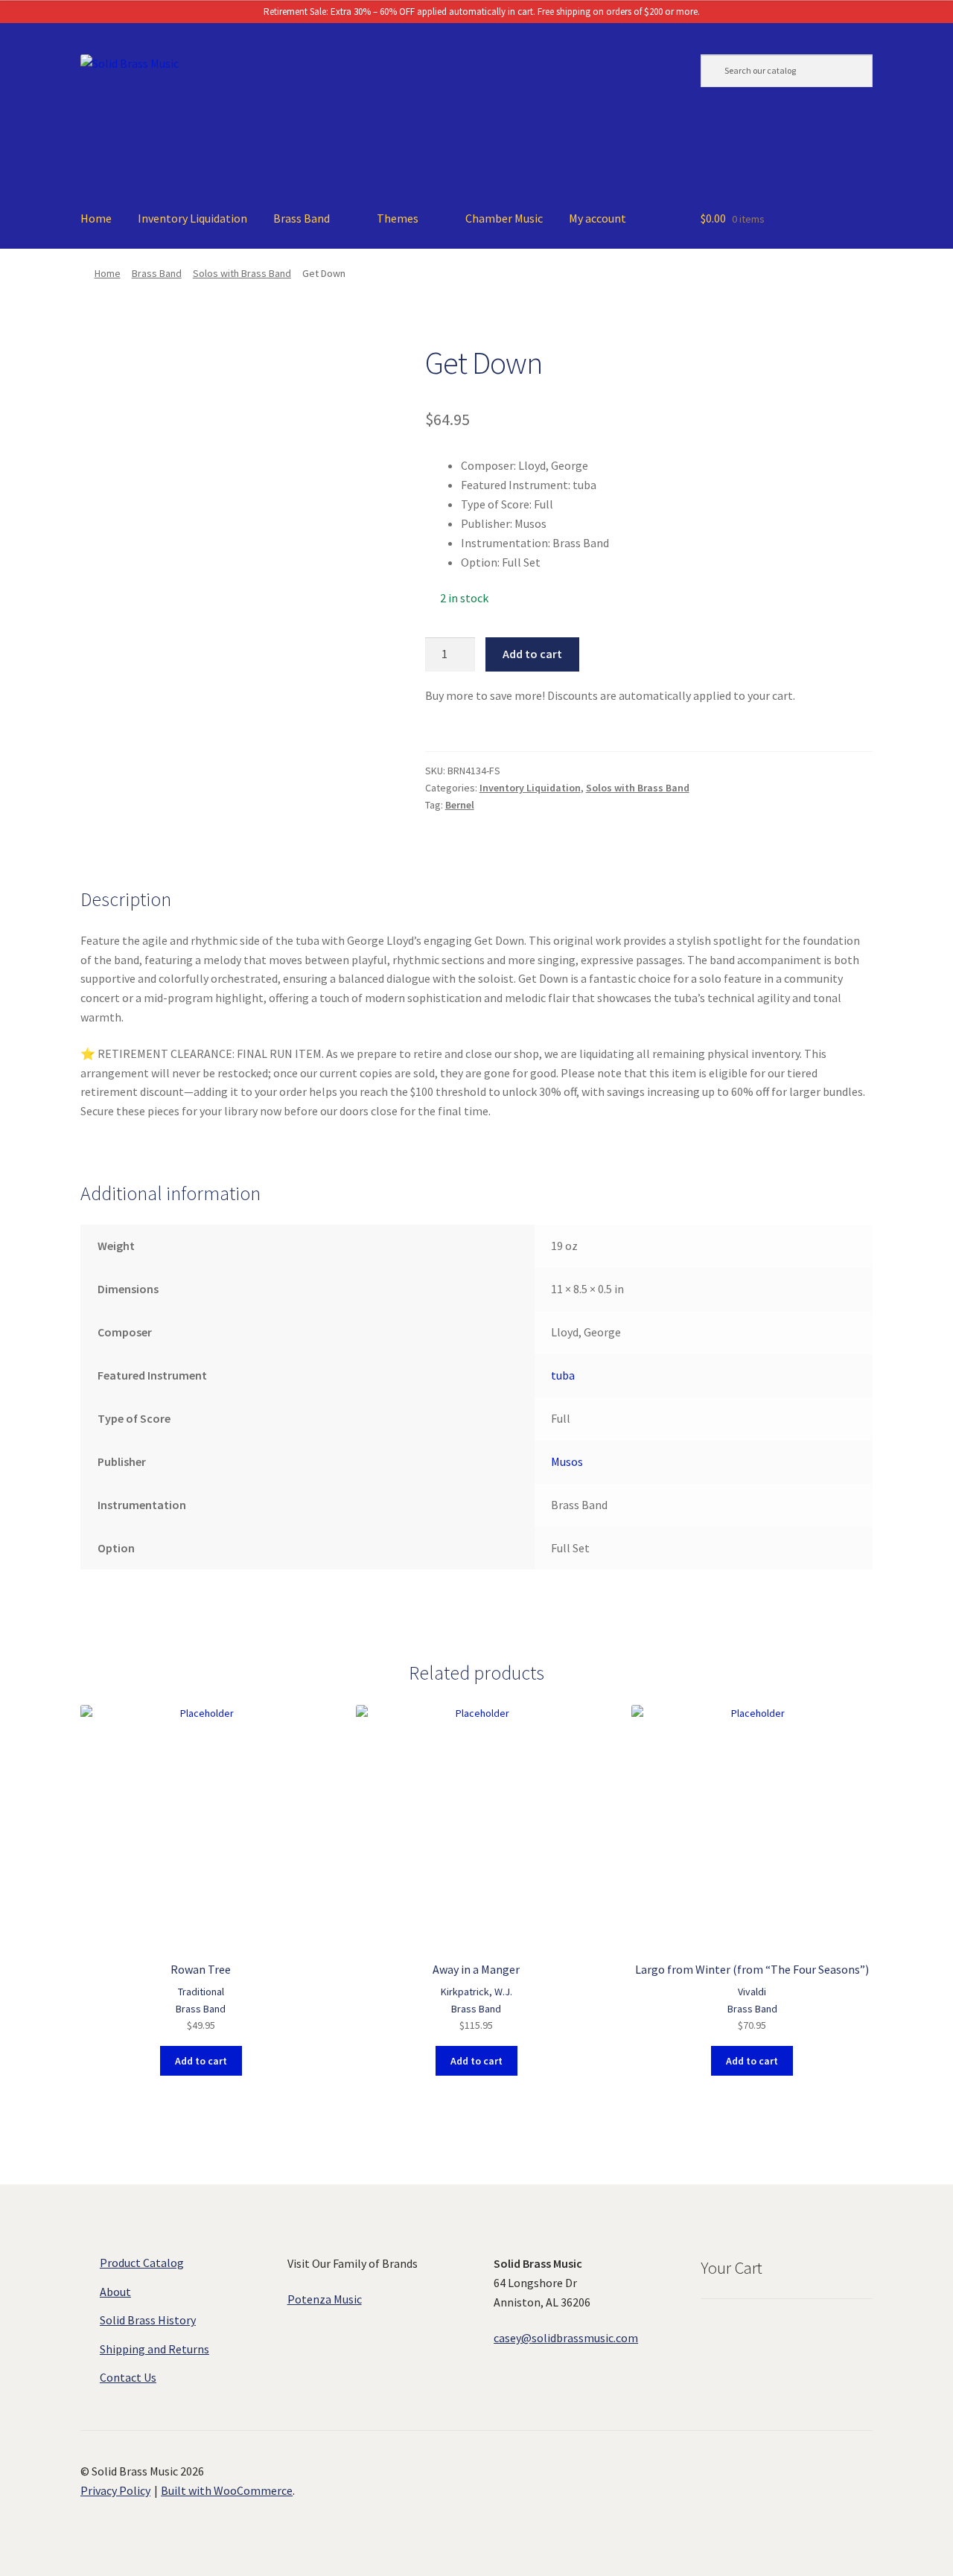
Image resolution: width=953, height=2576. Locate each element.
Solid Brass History (148, 2320)
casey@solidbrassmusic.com (566, 2338)
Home (96, 218)
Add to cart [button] (201, 2061)
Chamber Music (504, 218)
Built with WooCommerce (227, 2490)
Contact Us (128, 2377)
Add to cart (532, 654)
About (115, 2292)
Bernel (460, 805)
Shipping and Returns (154, 2349)
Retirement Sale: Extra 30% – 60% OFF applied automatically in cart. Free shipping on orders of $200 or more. (481, 12)
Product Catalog (142, 2263)
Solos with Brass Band (242, 273)
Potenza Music (325, 2299)
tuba (563, 1375)
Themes (398, 218)
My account (597, 218)
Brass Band (302, 218)
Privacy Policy (115, 2490)
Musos (567, 1461)
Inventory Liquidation (192, 218)
